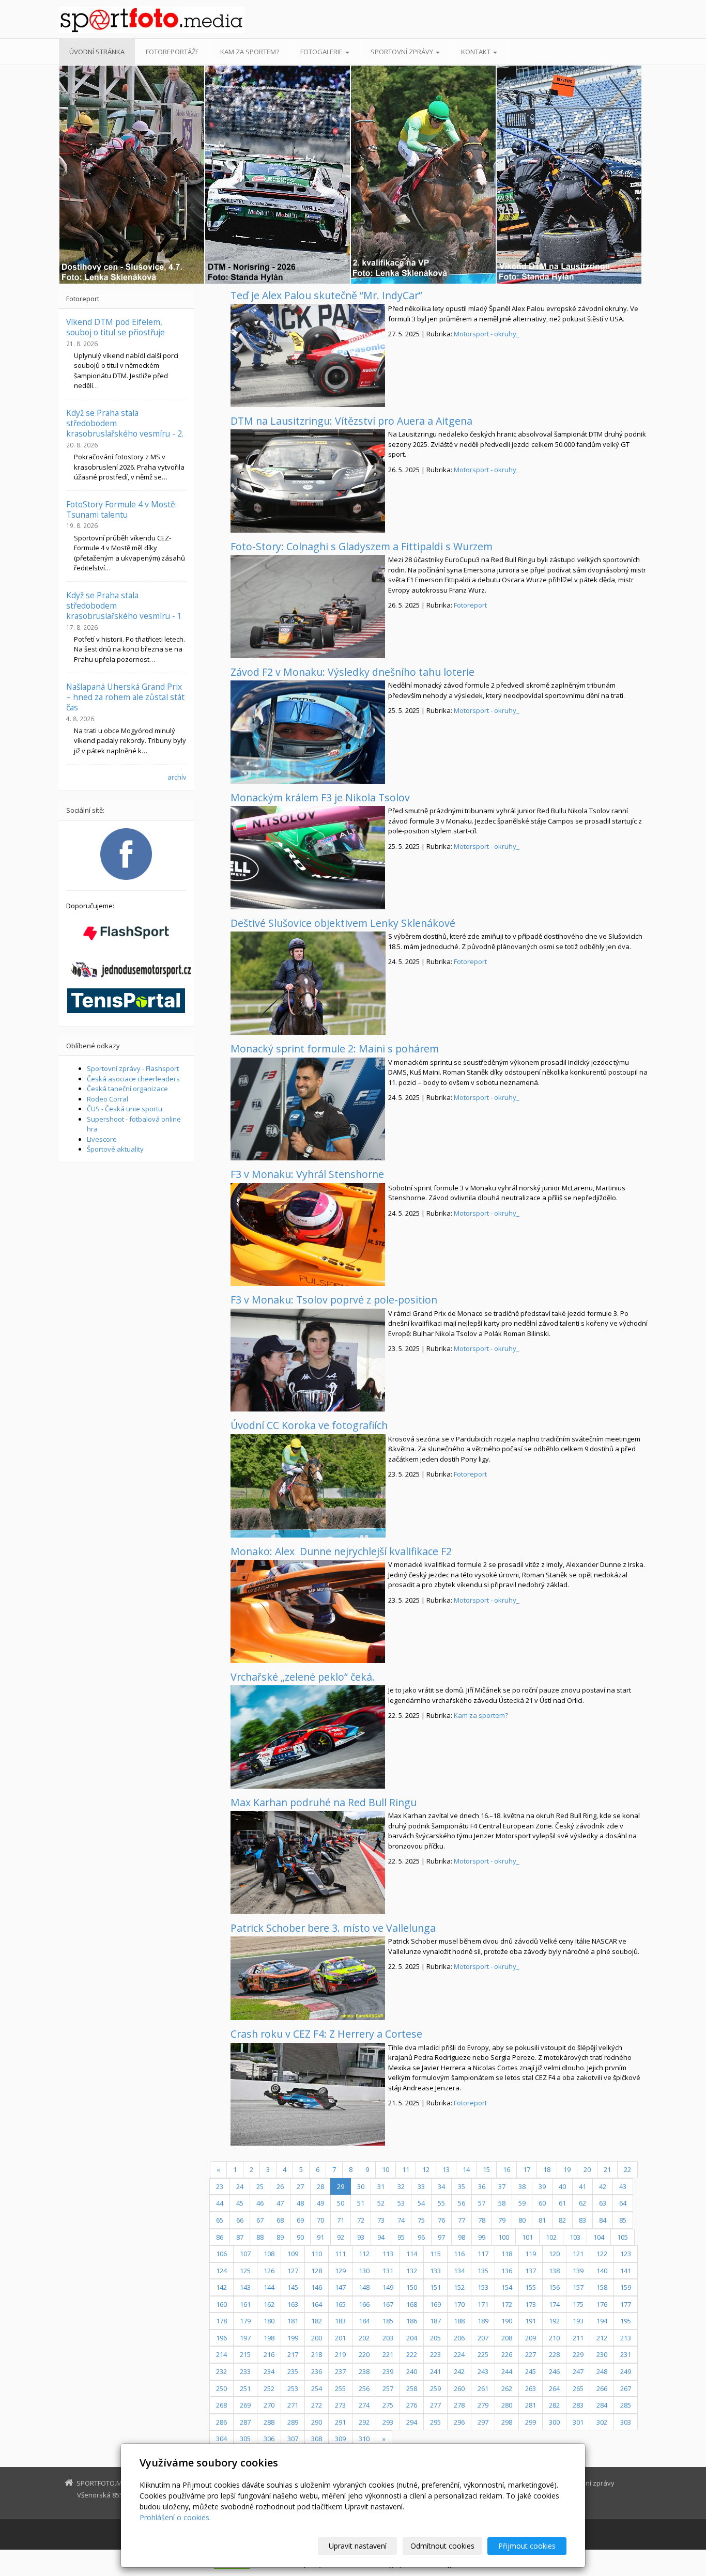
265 (578, 2388)
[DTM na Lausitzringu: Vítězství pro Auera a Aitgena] (308, 481)
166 (364, 2304)
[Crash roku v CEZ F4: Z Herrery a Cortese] (308, 2094)
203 (388, 2338)
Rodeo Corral (108, 1099)
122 (602, 2254)
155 (531, 2287)
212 (602, 2338)
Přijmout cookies (527, 2546)
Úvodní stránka (97, 52)
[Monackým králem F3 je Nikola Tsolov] (308, 858)
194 (602, 2321)
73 (381, 2220)
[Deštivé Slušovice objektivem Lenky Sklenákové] (308, 983)
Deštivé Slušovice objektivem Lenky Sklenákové (343, 923)
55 (441, 2203)
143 (245, 2287)
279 (483, 2405)
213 (626, 2338)
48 (300, 2203)
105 (623, 2237)
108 (269, 2254)
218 (317, 2354)
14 (466, 2169)
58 (502, 2203)
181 (293, 2321)
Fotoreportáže (172, 52)
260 (459, 2388)
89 (280, 2237)
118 (507, 2254)
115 (435, 2254)
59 (522, 2203)
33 (421, 2186)
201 (340, 2338)
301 (578, 2422)
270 (269, 2405)
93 (361, 2237)
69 (300, 2220)
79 (502, 2220)
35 (462, 2186)
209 (531, 2338)
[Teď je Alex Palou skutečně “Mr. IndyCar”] (308, 355)
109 (293, 2254)
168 (412, 2304)
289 (293, 2422)
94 (381, 2237)
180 (269, 2321)
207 (483, 2338)
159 (626, 2287)
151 (435, 2287)
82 (562, 2220)
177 (626, 2304)
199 (293, 2338)
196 (221, 2338)
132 (412, 2271)
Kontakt (477, 52)
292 (364, 2422)
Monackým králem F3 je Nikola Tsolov (320, 797)
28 (320, 2186)
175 (578, 2304)
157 (578, 2287)
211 (578, 2338)
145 (293, 2287)
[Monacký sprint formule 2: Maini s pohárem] (308, 1109)
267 (626, 2388)
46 (260, 2203)
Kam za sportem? (250, 52)
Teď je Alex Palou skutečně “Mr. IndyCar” (326, 295)
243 (483, 2371)
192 (554, 2321)
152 (459, 2287)
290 (317, 2422)
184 (364, 2321)
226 (507, 2354)
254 (317, 2388)
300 (554, 2422)
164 (317, 2304)
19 (567, 2169)
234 (269, 2371)
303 (626, 2422)
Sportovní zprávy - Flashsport (133, 1068)
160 (221, 2304)
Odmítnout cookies (442, 2546)
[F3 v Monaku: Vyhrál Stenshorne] (308, 1235)
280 (507, 2405)
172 (507, 2304)
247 (578, 2371)
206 (459, 2338)
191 (531, 2321)
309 (340, 2439)
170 (459, 2304)
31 (381, 2186)
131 (388, 2271)
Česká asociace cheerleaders (133, 1079)
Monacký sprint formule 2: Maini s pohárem (335, 1049)
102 (551, 2237)
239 (388, 2371)
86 (220, 2237)
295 (435, 2422)
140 (602, 2271)
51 (361, 2203)
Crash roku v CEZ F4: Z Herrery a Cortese (326, 2034)
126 (269, 2271)
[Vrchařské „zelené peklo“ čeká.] (308, 1737)
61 (562, 2203)
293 (388, 2422)
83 (582, 2220)
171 (483, 2304)
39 (542, 2186)
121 (578, 2254)
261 (483, 2388)
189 (483, 2321)
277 (435, 2405)
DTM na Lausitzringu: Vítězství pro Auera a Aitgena (351, 421)
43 (623, 2186)
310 (364, 2439)
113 (388, 2254)
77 (462, 2220)
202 (364, 2338)
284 (602, 2405)
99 (482, 2237)
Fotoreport (470, 605)
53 (401, 2203)
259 (435, 2388)
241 (435, 2371)
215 (245, 2354)
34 (441, 2186)
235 (293, 2371)
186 (412, 2321)
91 (320, 2237)
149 (388, 2287)
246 (554, 2371)
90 (300, 2237)
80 (522, 2220)
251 (245, 2388)
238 (364, 2371)
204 (412, 2338)
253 (293, 2388)
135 (483, 2271)
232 (221, 2371)
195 (626, 2321)
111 (340, 2254)
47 (280, 2203)
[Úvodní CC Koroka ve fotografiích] (308, 1486)
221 (388, 2354)
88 (260, 2237)
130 (364, 2271)
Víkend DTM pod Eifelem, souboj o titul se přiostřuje (116, 327)
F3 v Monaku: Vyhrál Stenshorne (307, 1174)
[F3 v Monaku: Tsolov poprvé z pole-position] (308, 1360)
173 (531, 2304)
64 (623, 2203)
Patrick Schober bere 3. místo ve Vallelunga (333, 1928)
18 (547, 2169)
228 (554, 2354)
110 (317, 2254)
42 (603, 2186)
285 (626, 2405)
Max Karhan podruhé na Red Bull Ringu (324, 1802)
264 (554, 2388)
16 (507, 2169)
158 (602, 2287)
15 (486, 2169)
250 (221, 2388)
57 (482, 2203)
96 (421, 2237)
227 (531, 2354)
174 (554, 2304)
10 (386, 2169)
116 (459, 2254)
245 (531, 2371)
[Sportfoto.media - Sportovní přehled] (151, 20)
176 (602, 2304)
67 (260, 2220)
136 (507, 2271)
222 (412, 2354)
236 (317, 2371)
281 (531, 2405)
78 (482, 2220)
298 (507, 2422)
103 (575, 2237)
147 (340, 2287)
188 (459, 2321)
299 (531, 2422)
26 (280, 2186)
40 (562, 2186)
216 (269, 2354)
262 (507, 2388)
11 (406, 2169)
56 (462, 2203)
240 (412, 2371)
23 (220, 2186)
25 (260, 2186)
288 (269, 2422)
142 (221, 2287)
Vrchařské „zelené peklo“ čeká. (303, 1677)
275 (388, 2405)
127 (293, 2271)
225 (483, 2354)
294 (412, 2422)
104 (599, 2237)
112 (364, 2254)
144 (269, 2287)
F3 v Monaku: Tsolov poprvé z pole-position (334, 1300)
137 (531, 2271)
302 (602, 2422)
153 (483, 2287)
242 (459, 2371)
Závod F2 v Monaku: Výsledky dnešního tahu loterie (352, 672)
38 (522, 2186)
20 (587, 2169)
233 (245, 2371)
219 (340, 2354)
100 (504, 2237)
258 (412, 2388)
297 (483, 2422)
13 (446, 2169)
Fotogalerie (322, 52)
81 (542, 2220)
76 (441, 2220)
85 (623, 2220)
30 (361, 2186)
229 (578, 2354)
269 (245, 2405)
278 (459, 2405)
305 (245, 2439)
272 (317, 2405)
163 (293, 2304)
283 (578, 2405)
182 (317, 2321)
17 (527, 2169)
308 (317, 2439)
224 (459, 2354)
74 (401, 2220)
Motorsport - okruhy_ (487, 334)
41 (582, 2186)
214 (221, 2354)
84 (603, 2220)
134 (459, 2271)
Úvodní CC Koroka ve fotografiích (309, 1425)
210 (554, 2338)
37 (502, 2186)
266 (602, 2388)
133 (435, 2271)
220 (364, 2354)
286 (221, 2422)
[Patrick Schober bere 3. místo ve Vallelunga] (308, 1978)
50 (341, 2203)
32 (401, 2186)
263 (531, 2388)
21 (607, 2169)
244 (507, 2371)
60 (542, 2203)
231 (626, 2354)
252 (269, 2388)
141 (626, 2271)
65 (220, 2220)
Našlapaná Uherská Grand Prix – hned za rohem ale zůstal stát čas (125, 697)
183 (340, 2321)
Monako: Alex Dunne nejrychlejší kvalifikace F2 (341, 1551)
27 (300, 2186)
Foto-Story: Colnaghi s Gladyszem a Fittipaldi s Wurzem (362, 546)
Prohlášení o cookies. (175, 2517)
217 (293, 2354)
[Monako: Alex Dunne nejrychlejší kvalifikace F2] (308, 1611)
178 (221, 2321)
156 (554, 2287)
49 (320, 2203)
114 (412, 2254)
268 (221, 2405)
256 (364, 2388)
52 (381, 2203)
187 (435, 2321)
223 (435, 2354)
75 (421, 2220)
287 (245, 2422)
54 (421, 2203)
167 (388, 2304)
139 (578, 2271)
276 (412, 2405)
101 (527, 2237)
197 (245, 2338)
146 (317, 2287)
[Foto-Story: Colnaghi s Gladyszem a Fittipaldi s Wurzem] (308, 607)
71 (341, 2220)
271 (293, 2405)
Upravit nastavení (358, 2546)
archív (177, 777)
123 (626, 2254)
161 (245, 2304)
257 (388, 2388)
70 (320, 2220)
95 (401, 2237)
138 (554, 2271)
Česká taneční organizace (127, 1089)
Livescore (102, 1139)
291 (340, 2422)
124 (221, 2271)
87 (240, 2237)
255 (340, 2388)
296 (459, 2422)
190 (507, 2321)
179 (245, 2321)
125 (245, 2271)
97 (441, 2237)
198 (269, 2338)
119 (531, 2254)
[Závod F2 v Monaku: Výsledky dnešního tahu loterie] (308, 732)
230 (602, 2354)
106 (221, 2254)
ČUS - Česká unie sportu (125, 1109)
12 (426, 2169)
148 (364, 2287)
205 (435, 2338)
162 (269, 2304)
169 (435, 2304)
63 (603, 2203)
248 (602, 2371)
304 (221, 2439)
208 (507, 2338)
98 (462, 2237)
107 (245, 2254)
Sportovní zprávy (403, 52)
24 (240, 2186)
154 (507, 2287)
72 (361, 2220)
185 (388, 2321)
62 (582, 2203)
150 (412, 2287)
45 (240, 2203)
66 (240, 2220)
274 (364, 2405)
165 (340, 2304)
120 (554, 2254)
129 (340, 2271)
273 (340, 2405)
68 (280, 2220)
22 (627, 2169)
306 (269, 2439)
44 (220, 2203)
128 (317, 2271)
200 (317, 2338)
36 (482, 2186)
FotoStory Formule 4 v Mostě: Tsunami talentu (121, 509)
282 (554, 2405)
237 (340, 2371)
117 (483, 2254)
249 (626, 2371)
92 (341, 2237)
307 (293, 2439)
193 (578, 2321)
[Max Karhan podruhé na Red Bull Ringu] (308, 1863)
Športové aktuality (115, 1149)
